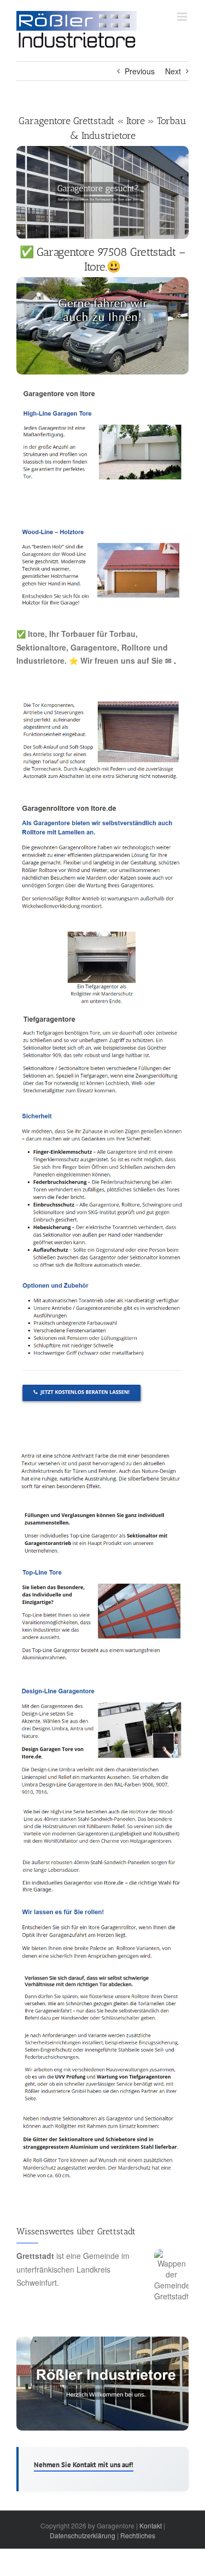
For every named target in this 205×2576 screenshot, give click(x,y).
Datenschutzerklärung (83, 2535)
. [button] (174, 660)
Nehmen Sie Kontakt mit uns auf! (84, 2465)
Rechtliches (138, 2535)
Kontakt (151, 2525)
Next (173, 71)
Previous (140, 71)
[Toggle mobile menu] (183, 17)
